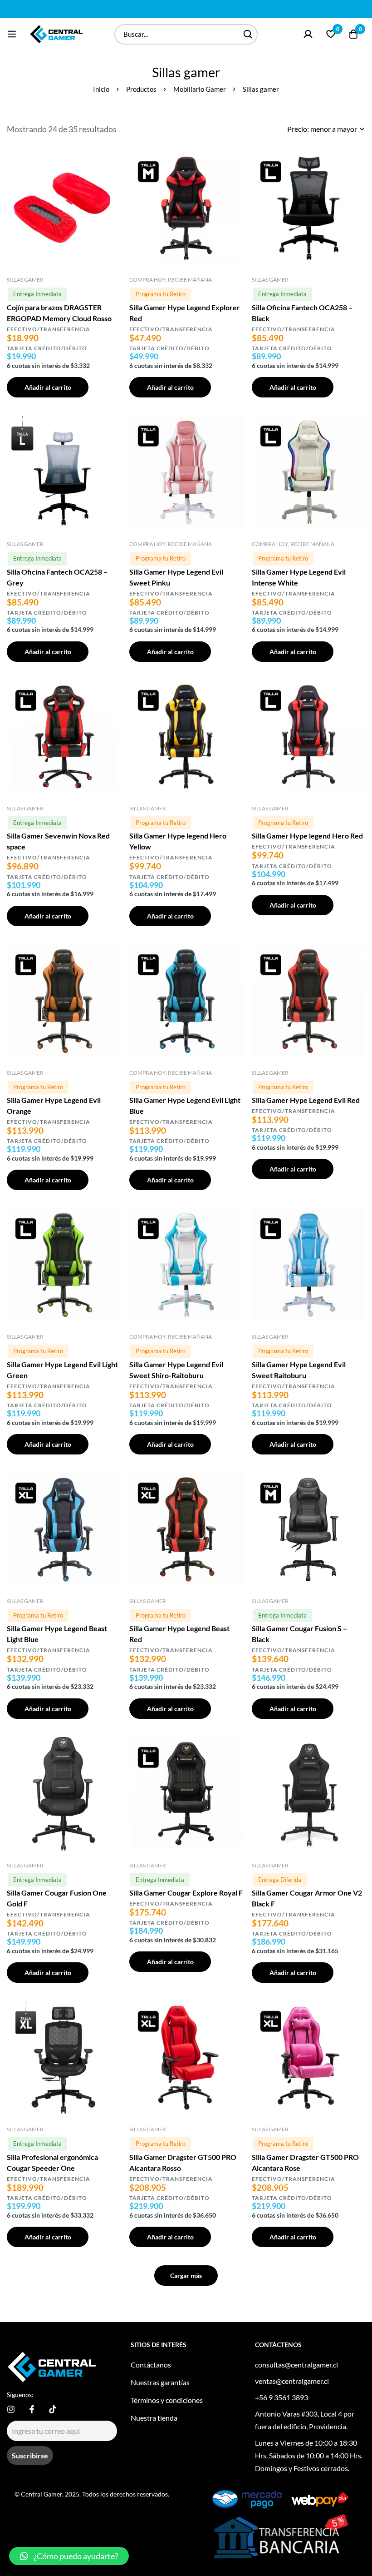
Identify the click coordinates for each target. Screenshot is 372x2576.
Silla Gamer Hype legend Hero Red (307, 836)
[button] (69, 2556)
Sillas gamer (25, 280)
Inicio (101, 89)
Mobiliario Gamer (200, 89)
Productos (141, 89)
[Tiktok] (53, 2409)
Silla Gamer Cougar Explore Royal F (186, 1893)
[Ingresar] (308, 34)
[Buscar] (247, 34)
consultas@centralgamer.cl (296, 2365)
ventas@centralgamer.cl (292, 2381)
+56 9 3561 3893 (281, 2397)
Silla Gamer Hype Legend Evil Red (306, 1100)
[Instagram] (11, 2409)
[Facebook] (32, 2409)
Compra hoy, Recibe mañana (171, 280)
